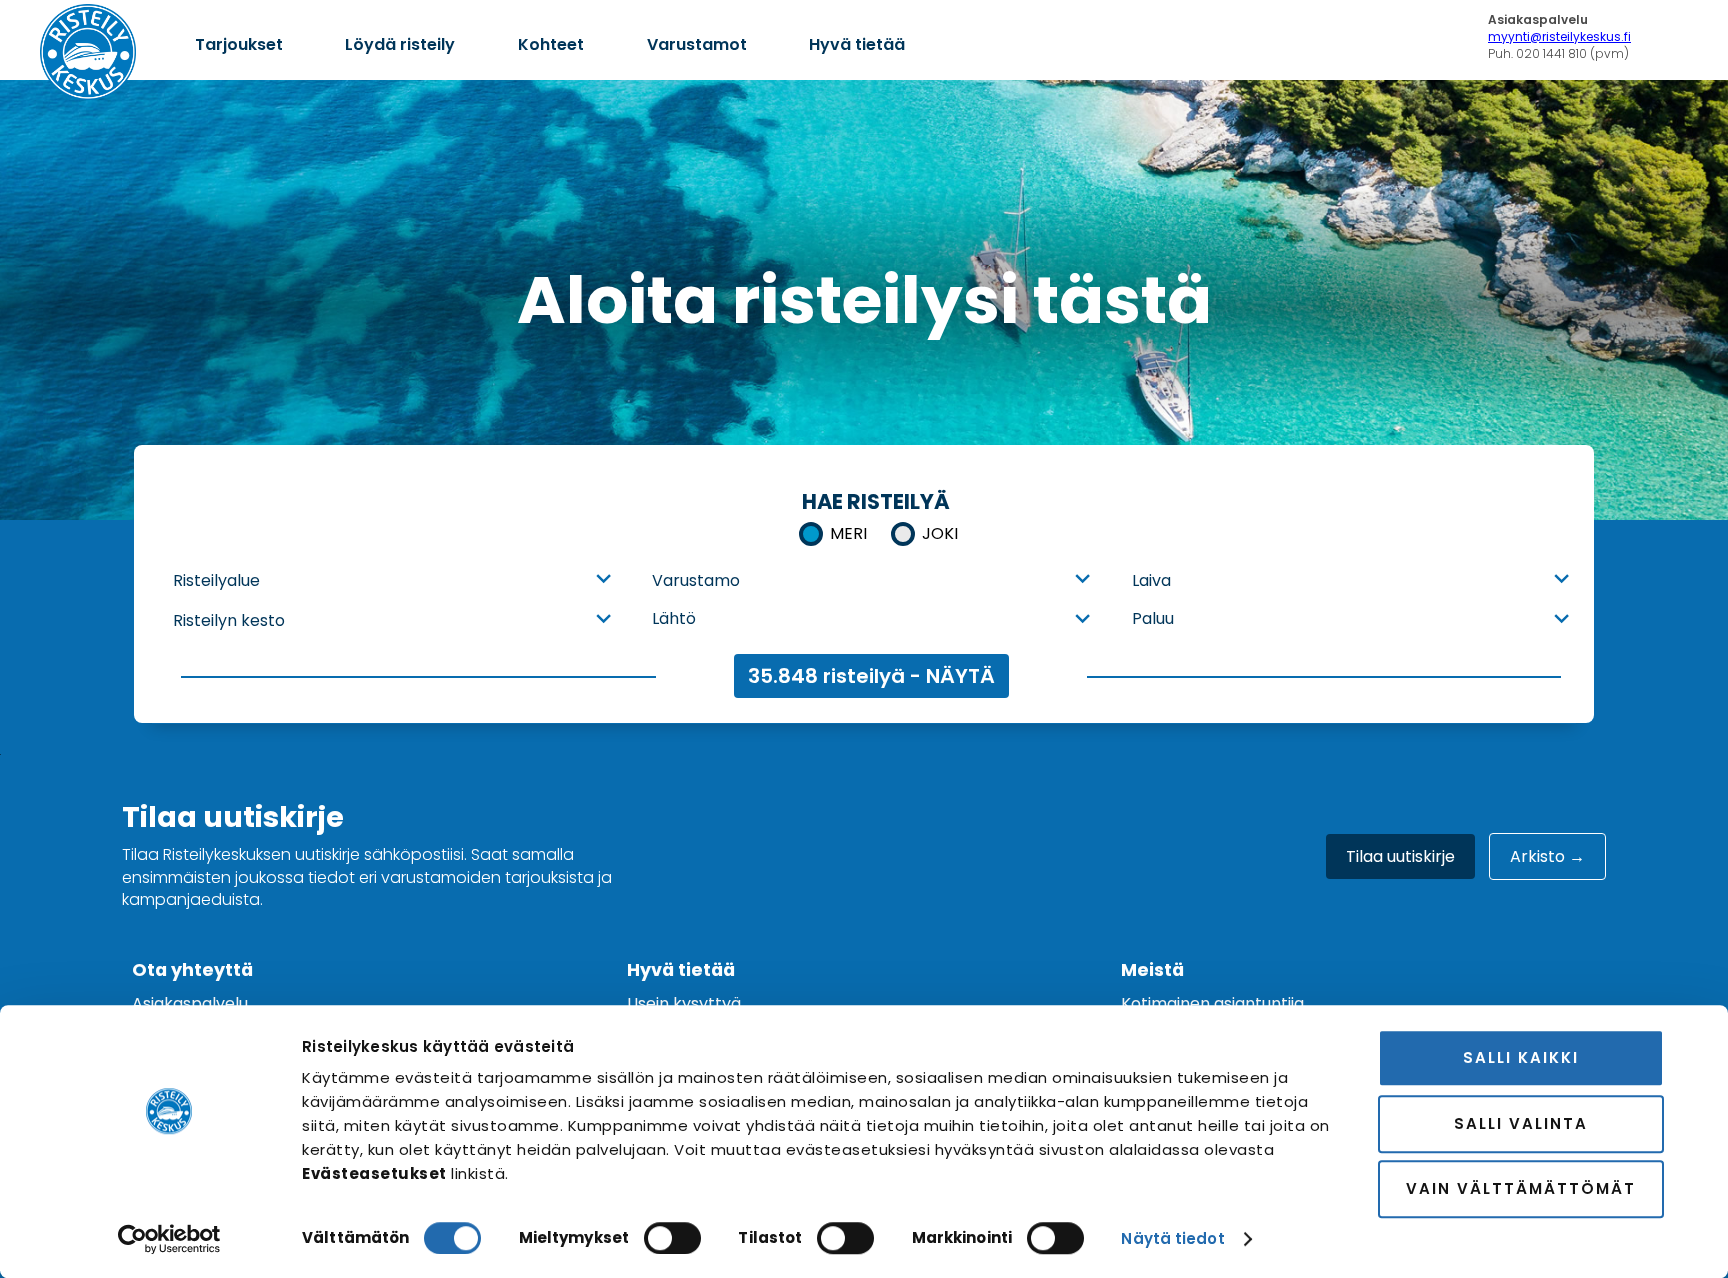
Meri (848, 533)
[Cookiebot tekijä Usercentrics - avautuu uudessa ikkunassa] (169, 1239)
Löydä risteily (400, 44)
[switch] (672, 1238)
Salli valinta (1521, 1123)
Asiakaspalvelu (190, 1003)
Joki (940, 533)
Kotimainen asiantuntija (1212, 1003)
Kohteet (551, 44)
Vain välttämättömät (1521, 1188)
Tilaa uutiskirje (1400, 856)
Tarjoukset (239, 44)
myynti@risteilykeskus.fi (1559, 36)
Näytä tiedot (1172, 1238)
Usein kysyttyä (684, 1003)
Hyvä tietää (857, 44)
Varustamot (697, 44)
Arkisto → (1547, 856)
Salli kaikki (1521, 1057)
